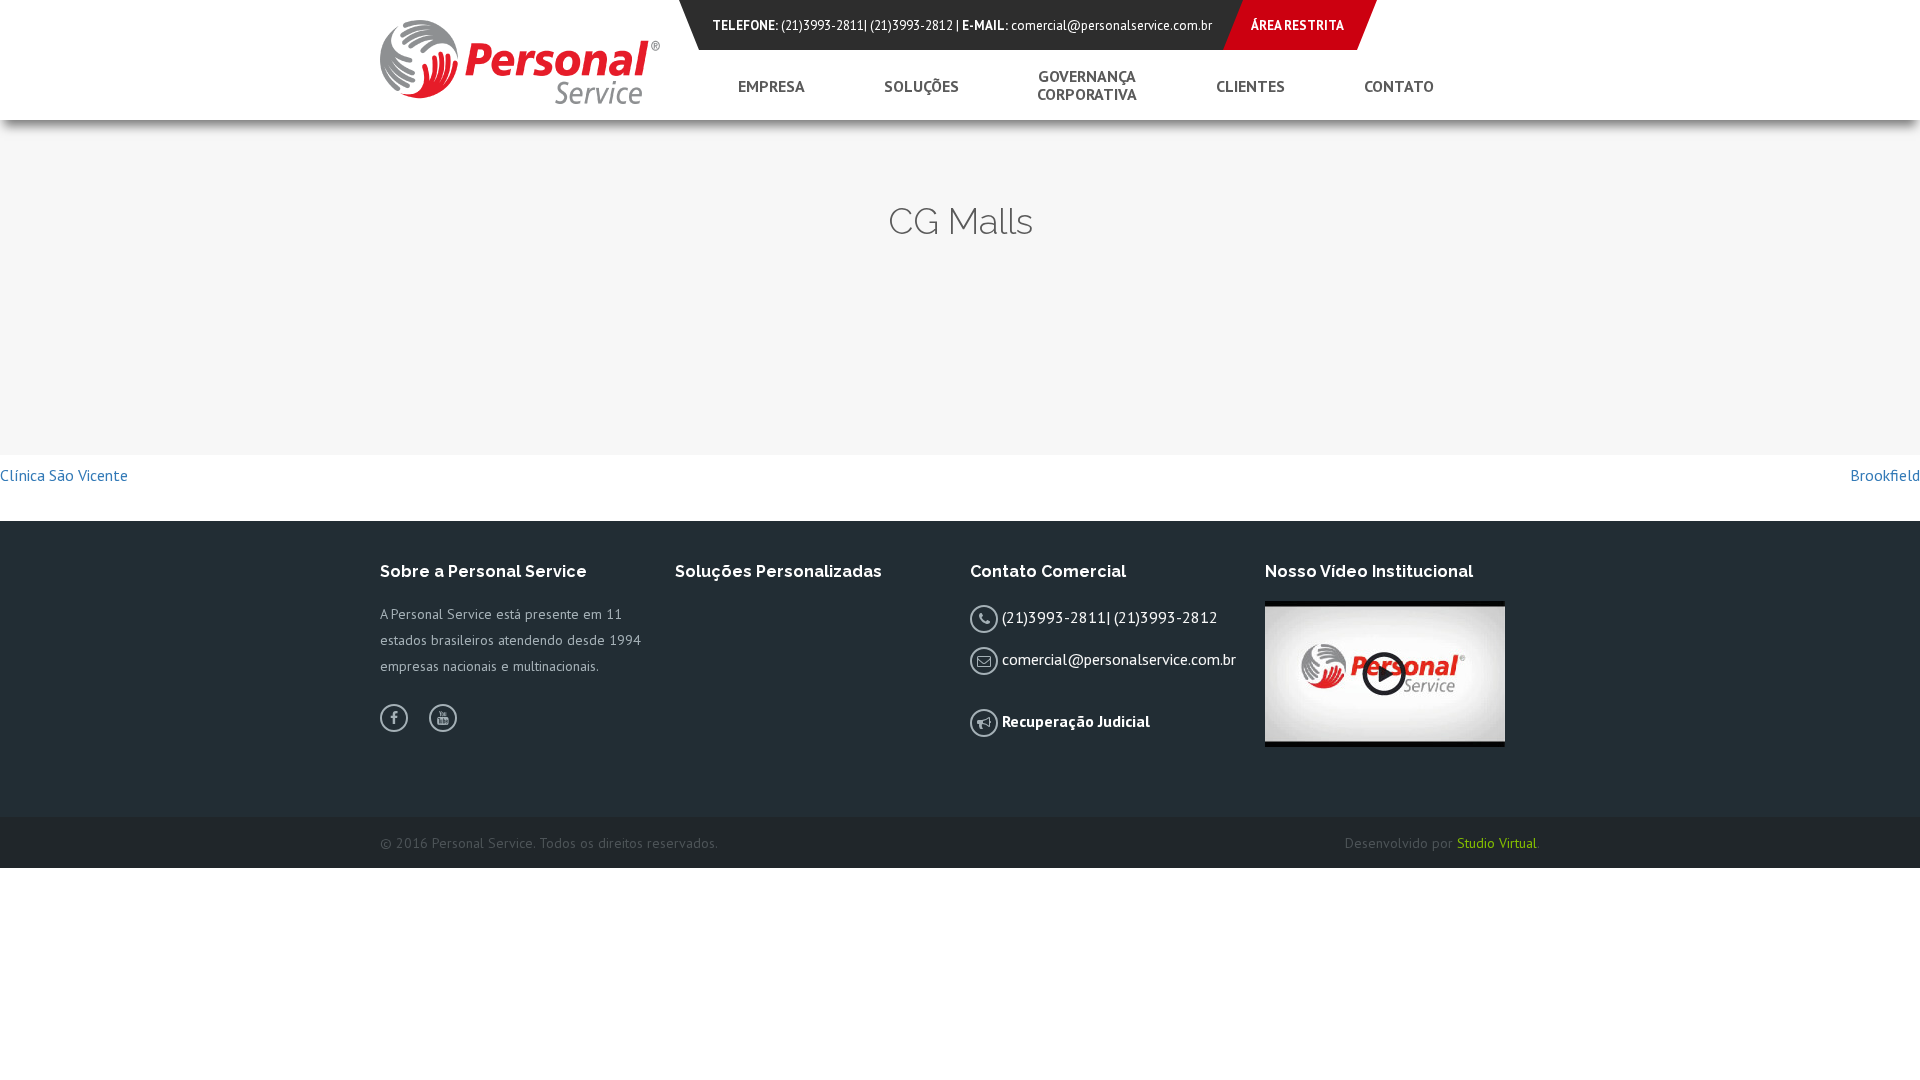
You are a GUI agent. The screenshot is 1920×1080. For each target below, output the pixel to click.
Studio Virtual (1497, 843)
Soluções (921, 86)
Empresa (771, 86)
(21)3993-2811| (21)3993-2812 (867, 25)
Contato (1399, 86)
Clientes (1250, 86)
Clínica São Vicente (64, 475)
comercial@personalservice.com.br (1111, 25)
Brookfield (1885, 475)
